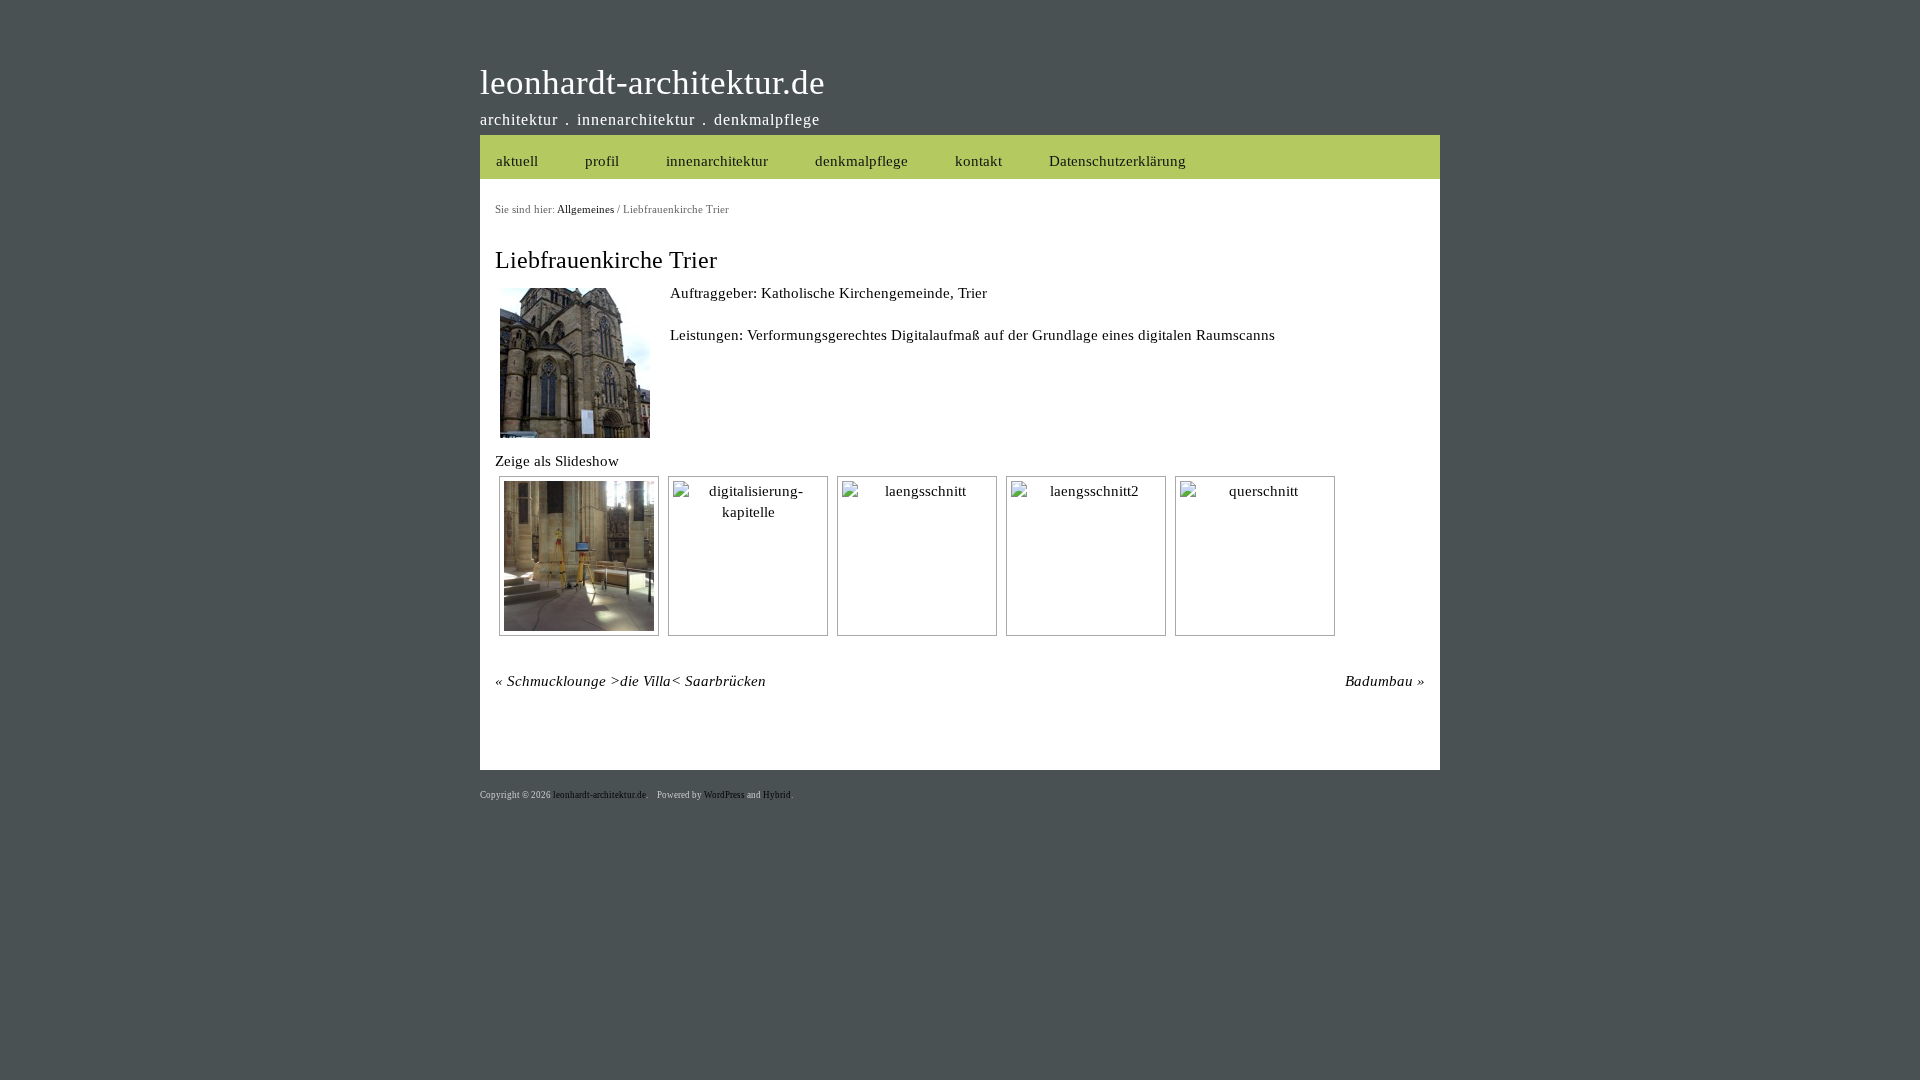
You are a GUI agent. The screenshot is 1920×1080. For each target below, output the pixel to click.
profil (602, 161)
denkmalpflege (861, 161)
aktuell (517, 161)
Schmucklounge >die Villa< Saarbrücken (636, 681)
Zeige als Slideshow (557, 461)
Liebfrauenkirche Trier (606, 260)
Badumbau (1379, 681)
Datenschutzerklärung (1117, 161)
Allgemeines (585, 209)
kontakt (978, 161)
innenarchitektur (717, 161)
